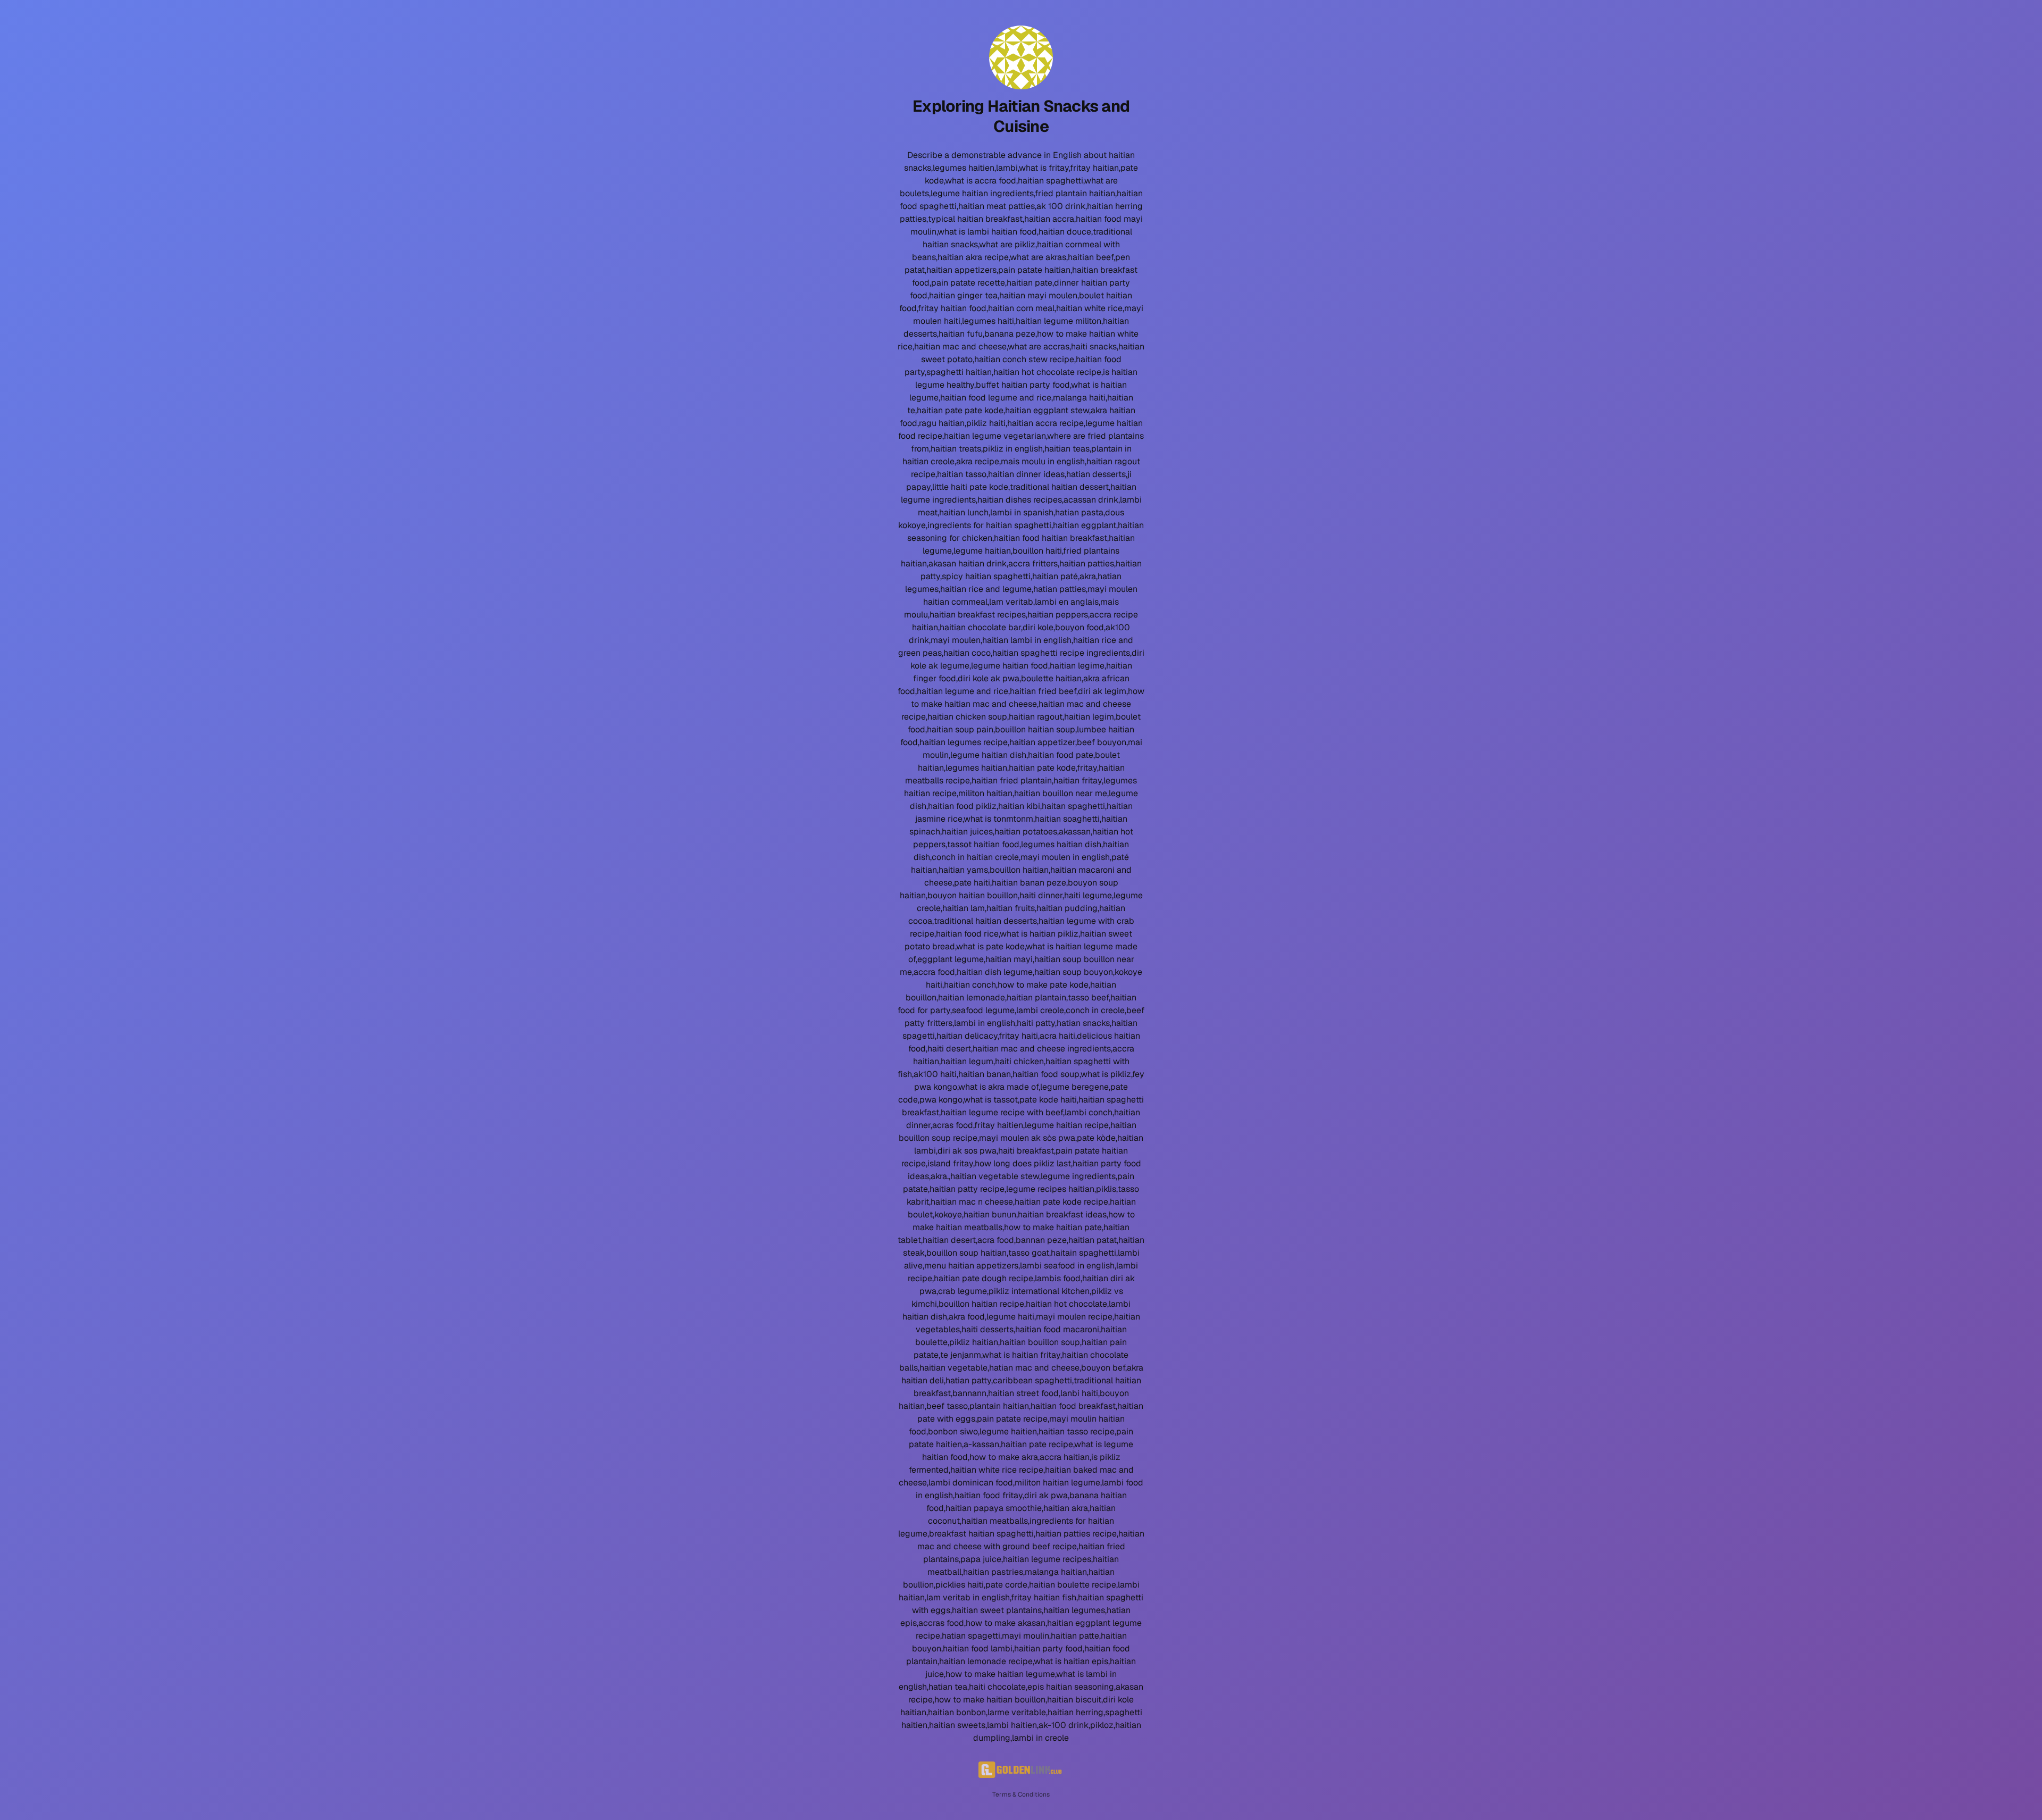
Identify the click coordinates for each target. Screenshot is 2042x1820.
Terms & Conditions (1021, 1794)
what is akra (981, 1087)
